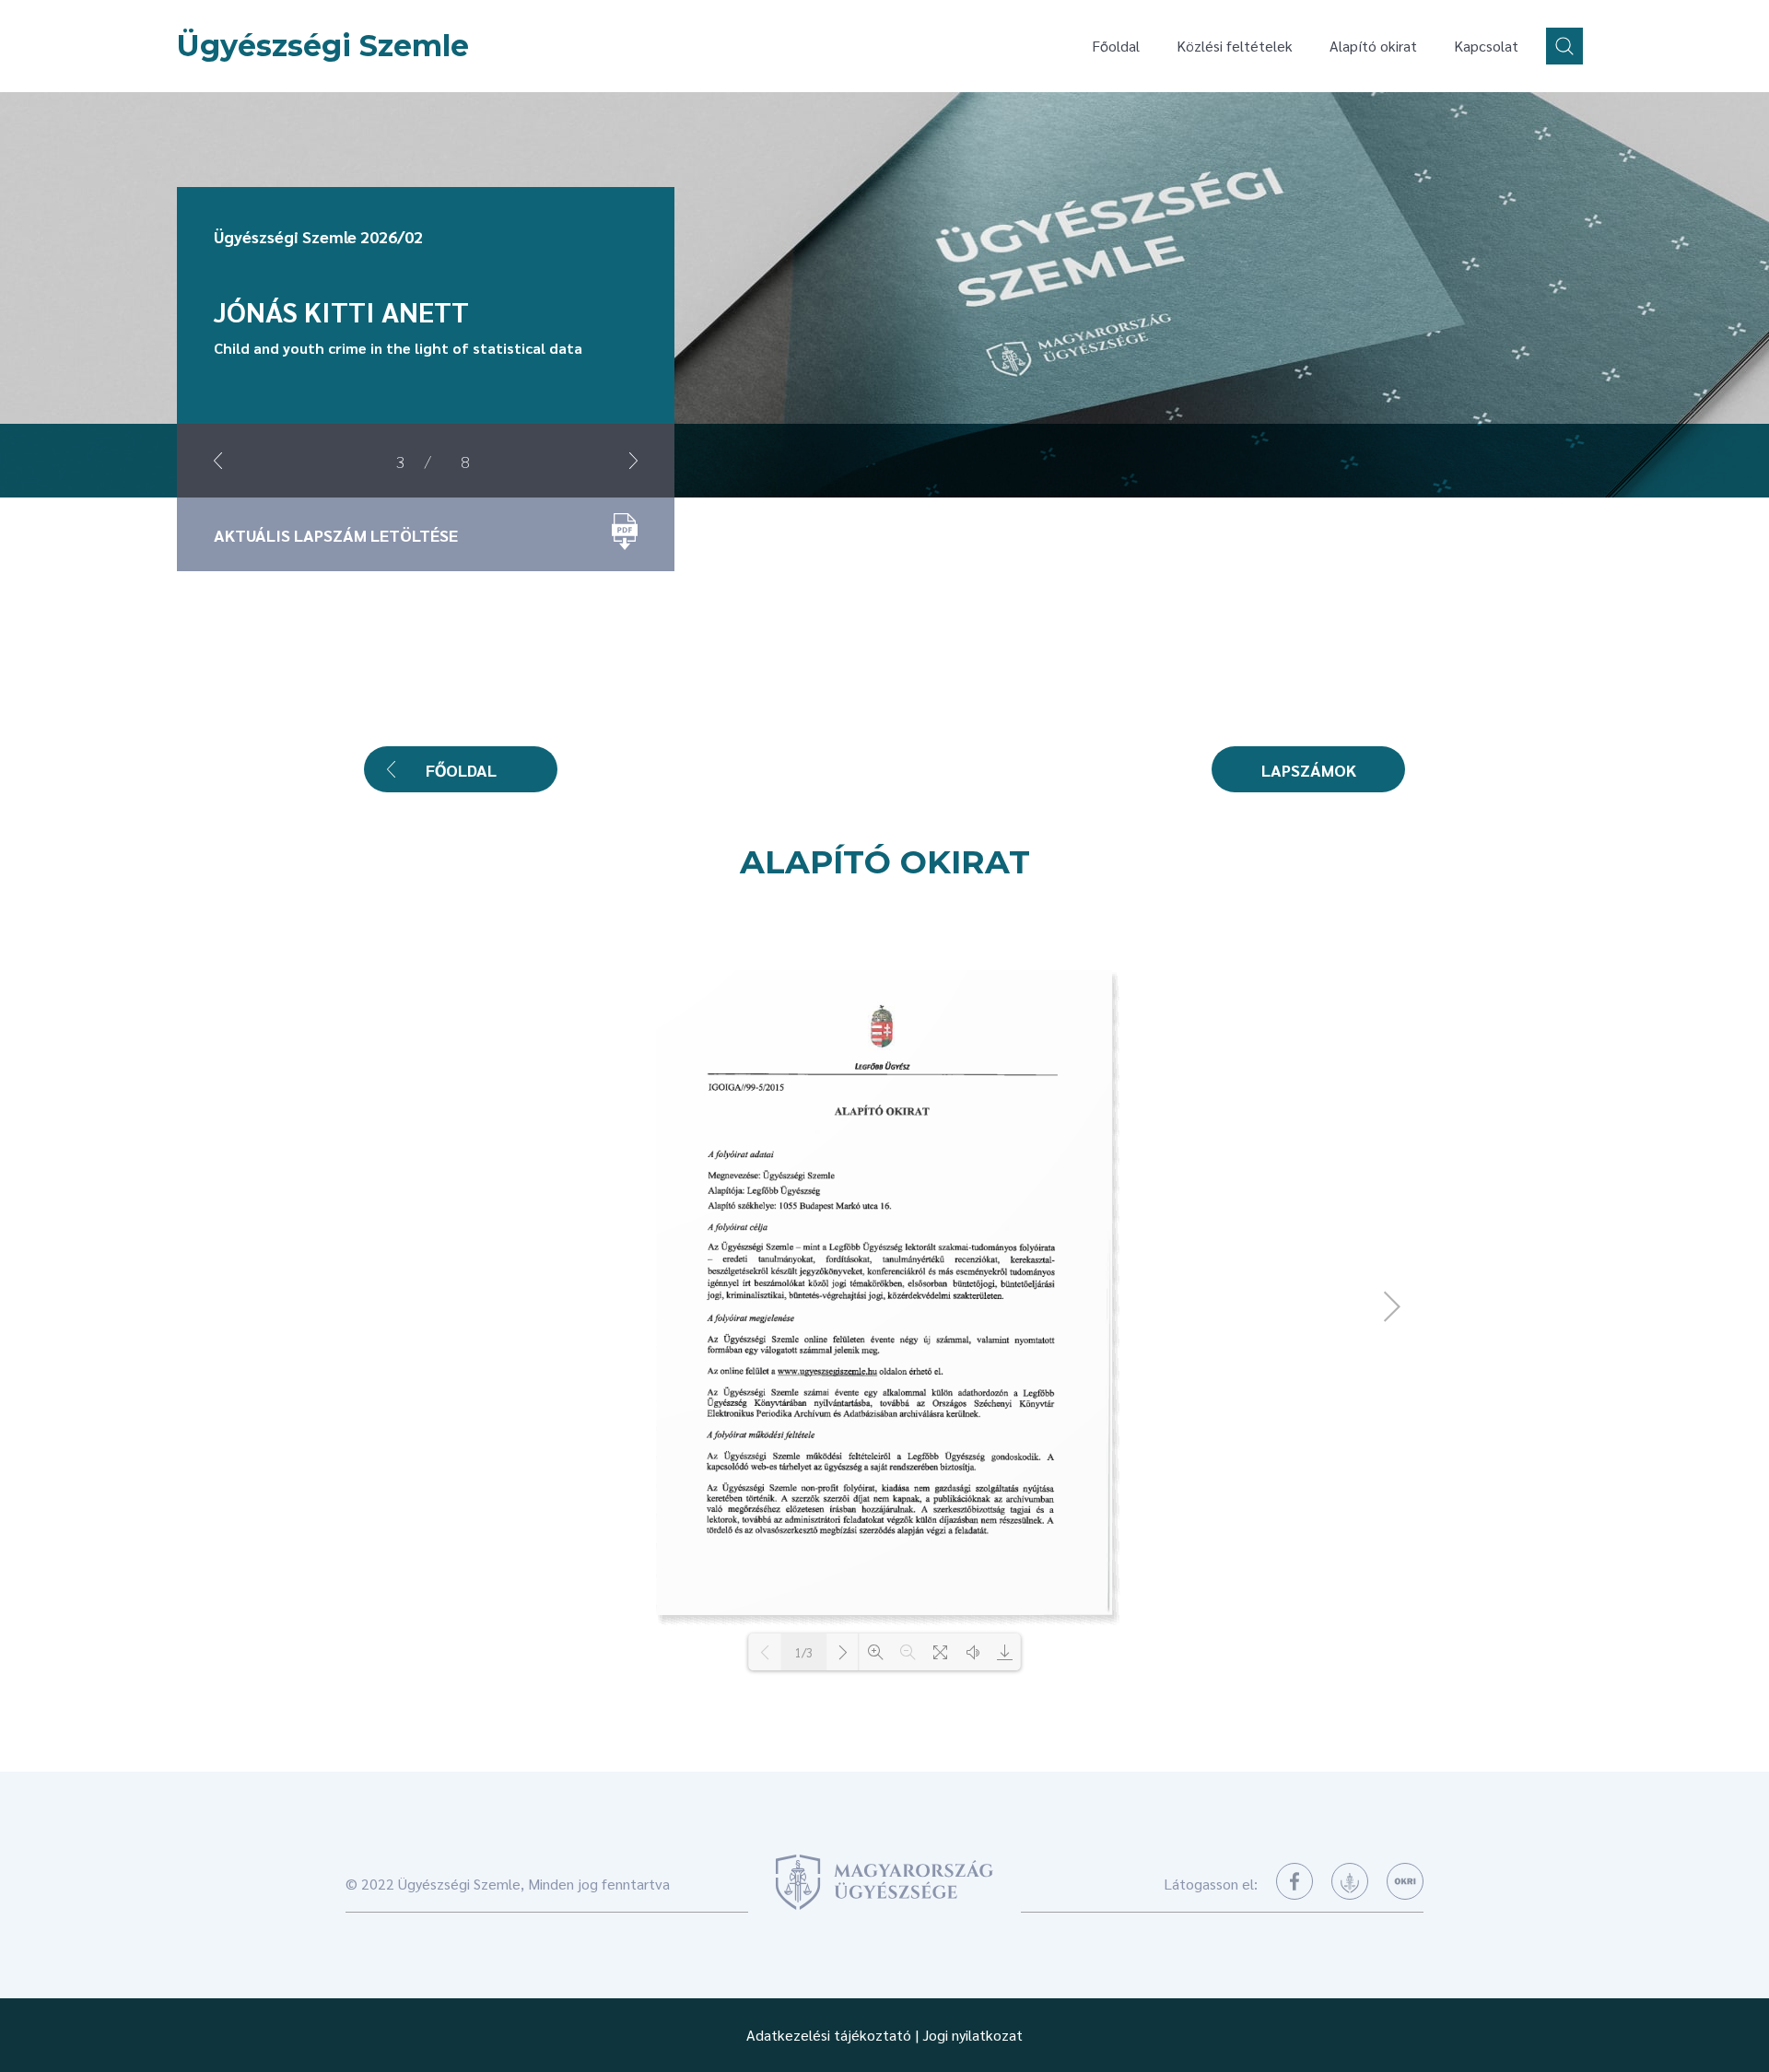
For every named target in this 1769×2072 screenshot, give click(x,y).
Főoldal (1116, 46)
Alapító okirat (1373, 46)
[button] (218, 461)
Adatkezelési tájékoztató (829, 2035)
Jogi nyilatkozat (972, 2035)
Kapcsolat (1486, 46)
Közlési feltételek (1235, 46)
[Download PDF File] (1005, 1652)
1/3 (804, 1652)
